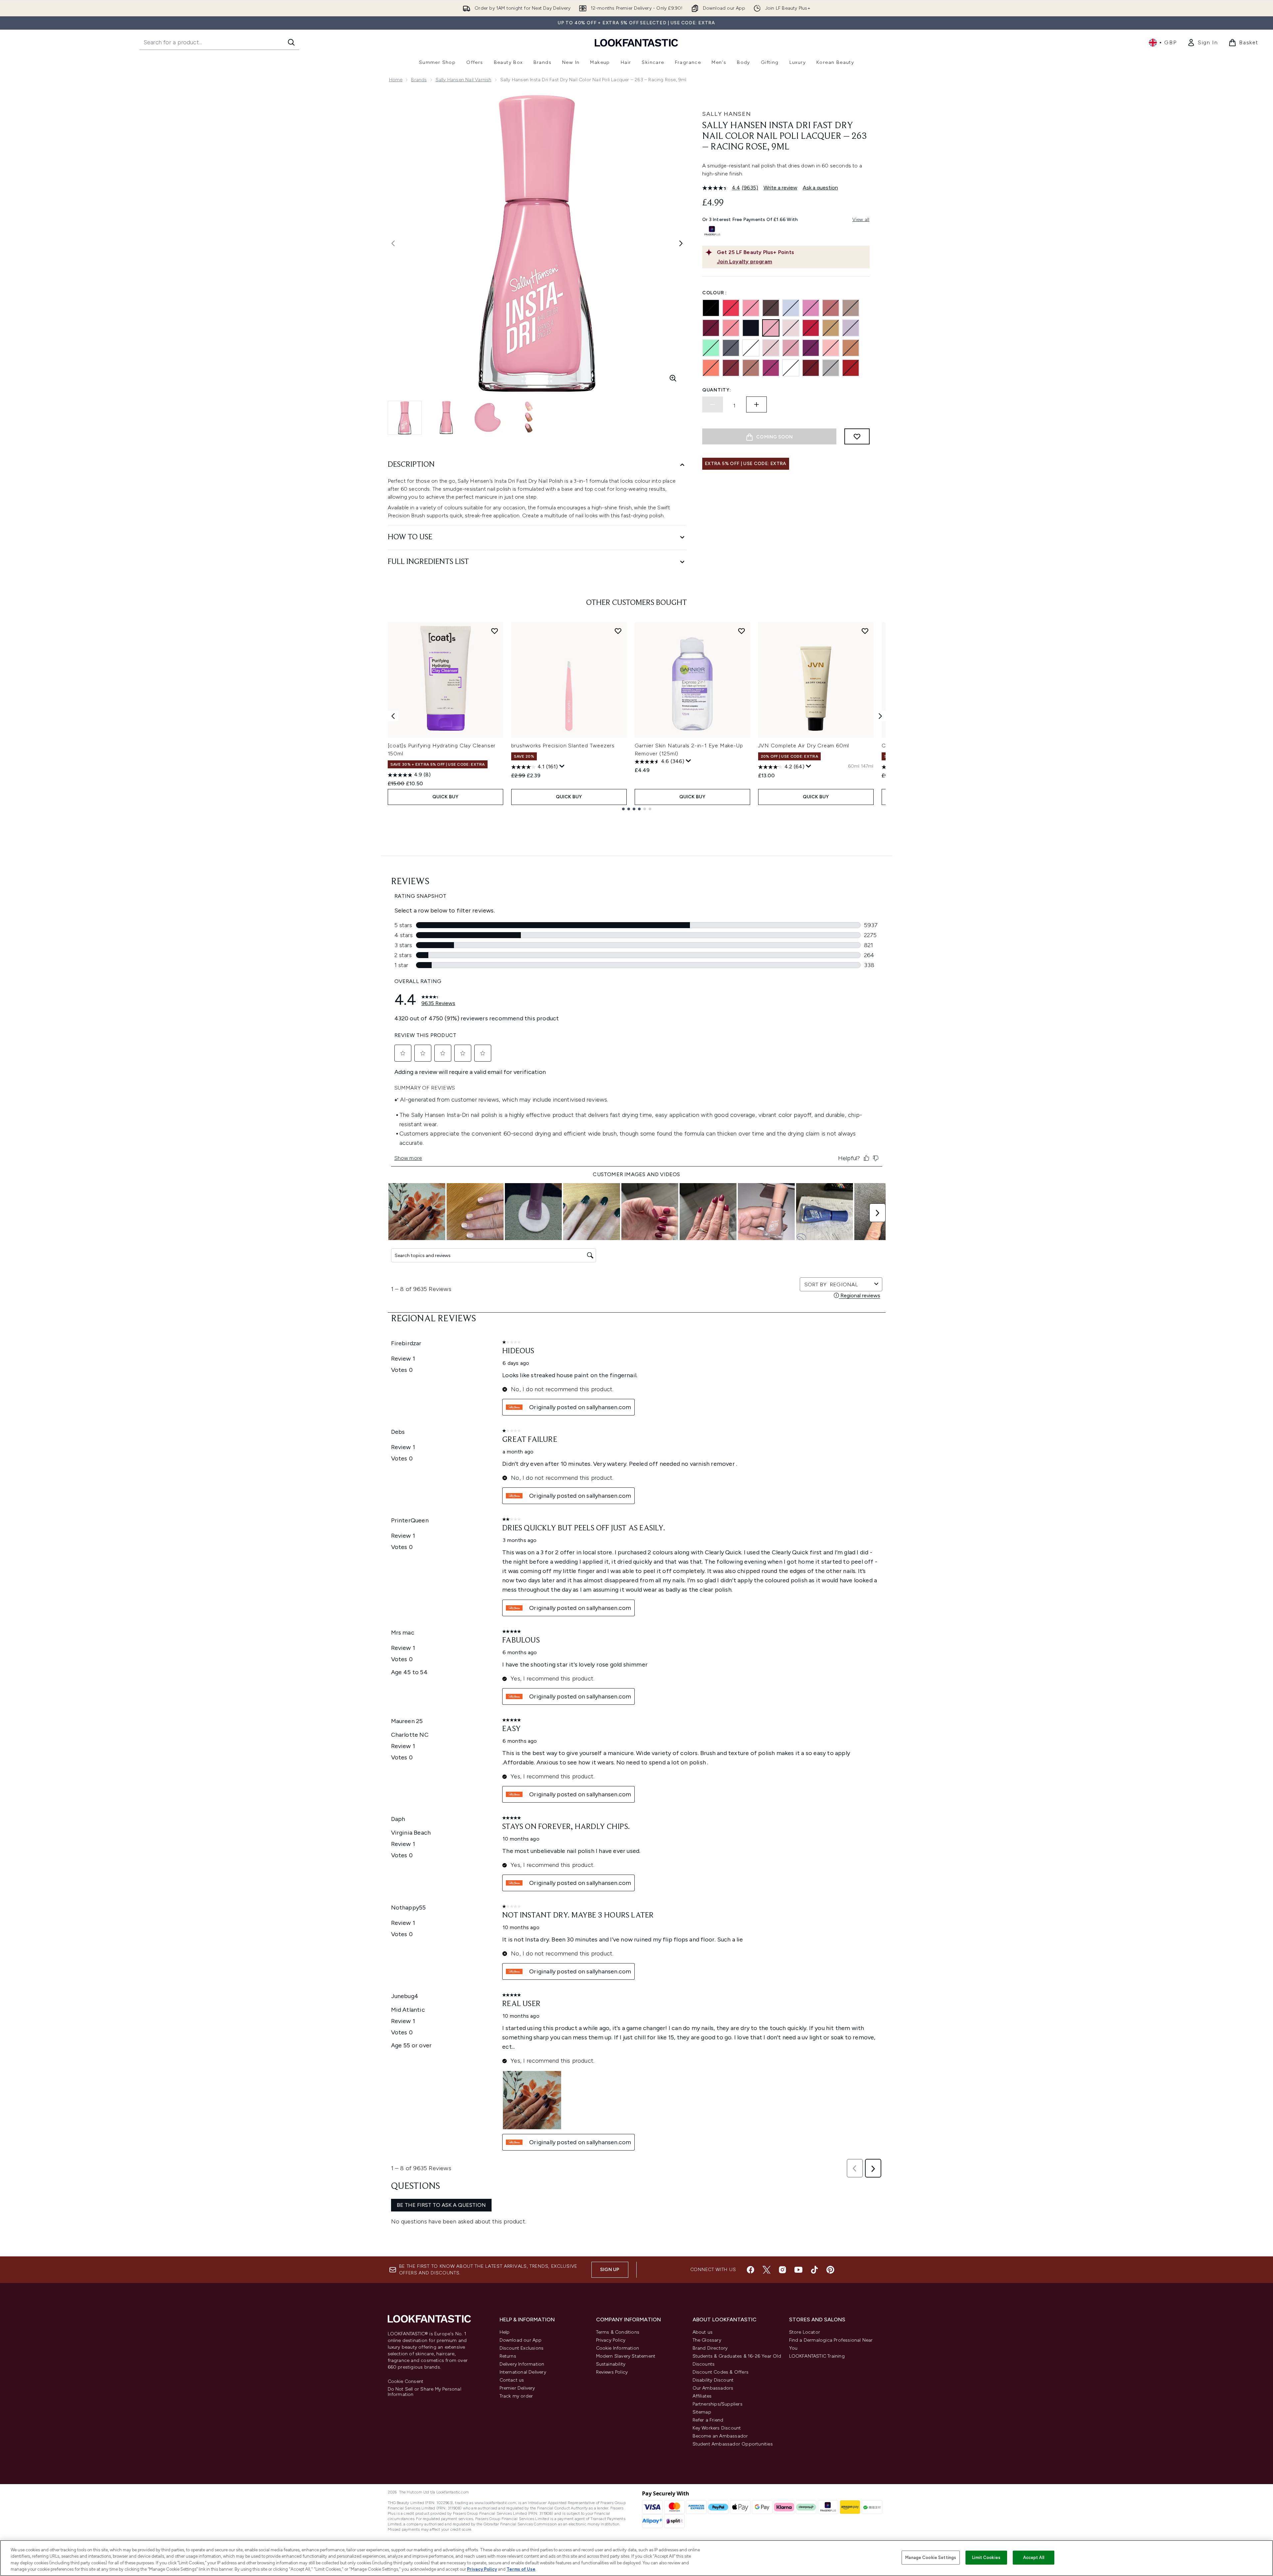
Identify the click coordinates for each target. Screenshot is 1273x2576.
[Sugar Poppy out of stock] (731, 328)
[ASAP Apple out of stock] (851, 368)
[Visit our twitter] (766, 2270)
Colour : (715, 293)
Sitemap (702, 2412)
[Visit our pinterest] (830, 2270)
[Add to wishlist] (857, 436)
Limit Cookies (986, 2558)
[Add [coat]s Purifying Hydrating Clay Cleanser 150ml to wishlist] (495, 631)
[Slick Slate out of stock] (771, 308)
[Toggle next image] (681, 243)
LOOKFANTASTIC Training (817, 2356)
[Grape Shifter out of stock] (791, 308)
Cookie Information (618, 2348)
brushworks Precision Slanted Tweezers (563, 746)
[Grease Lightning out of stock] (731, 348)
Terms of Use (521, 2569)
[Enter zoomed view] (673, 378)
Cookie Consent (406, 2382)
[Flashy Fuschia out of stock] (771, 368)
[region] (636, 2558)
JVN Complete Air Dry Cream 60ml (804, 746)
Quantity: (717, 390)
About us (703, 2332)
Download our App (521, 2340)
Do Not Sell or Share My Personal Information (424, 2392)
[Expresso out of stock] (731, 368)
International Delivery (523, 2372)
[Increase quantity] (756, 404)
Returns (508, 2356)
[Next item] (880, 716)
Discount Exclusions (522, 2348)
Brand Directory (710, 2348)
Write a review (780, 188)
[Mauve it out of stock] (831, 308)
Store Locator (805, 2332)
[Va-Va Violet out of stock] (811, 348)
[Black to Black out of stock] (711, 308)
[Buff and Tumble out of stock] (751, 368)
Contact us (512, 2380)
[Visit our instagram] (782, 2270)
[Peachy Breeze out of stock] (731, 308)
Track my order (516, 2396)
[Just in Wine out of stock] (711, 328)
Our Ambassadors (713, 2388)
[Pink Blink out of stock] (751, 308)
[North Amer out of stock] (791, 368)
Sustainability (611, 2364)
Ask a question (820, 188)
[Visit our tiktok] (814, 2270)
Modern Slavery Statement (626, 2356)
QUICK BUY (445, 797)
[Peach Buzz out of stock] (711, 368)
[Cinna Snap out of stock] (811, 368)
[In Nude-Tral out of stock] (851, 348)
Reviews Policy (612, 2372)
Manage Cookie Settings (931, 2558)
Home (396, 80)
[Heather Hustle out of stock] (851, 328)
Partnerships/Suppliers (718, 2404)
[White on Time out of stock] (751, 348)
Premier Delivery (517, 2388)
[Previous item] (393, 716)
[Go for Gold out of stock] (831, 328)
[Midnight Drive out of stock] (751, 328)
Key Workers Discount (717, 2428)
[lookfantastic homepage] (636, 42)
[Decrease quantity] (713, 404)
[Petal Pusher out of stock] (831, 348)
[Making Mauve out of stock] (851, 308)
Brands (419, 80)
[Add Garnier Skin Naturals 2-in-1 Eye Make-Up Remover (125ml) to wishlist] (742, 631)
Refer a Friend (708, 2420)
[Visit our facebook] (750, 2270)
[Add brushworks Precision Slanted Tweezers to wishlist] (618, 631)
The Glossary (707, 2340)
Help (505, 2332)
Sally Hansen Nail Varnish (464, 80)
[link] (1202, 43)
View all (861, 220)
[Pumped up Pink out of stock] (811, 308)
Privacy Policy (611, 2340)
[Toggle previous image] (393, 243)
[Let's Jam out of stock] (811, 328)
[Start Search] (291, 42)
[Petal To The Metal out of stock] (791, 348)
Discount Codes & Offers (721, 2372)
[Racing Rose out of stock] (771, 328)
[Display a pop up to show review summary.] (562, 766)
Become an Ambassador (720, 2436)
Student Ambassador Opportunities (733, 2444)
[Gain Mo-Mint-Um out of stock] (711, 348)
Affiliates (702, 2396)
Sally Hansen (727, 114)
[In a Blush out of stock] (791, 328)
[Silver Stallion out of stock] (831, 368)
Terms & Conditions (618, 2332)
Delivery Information (522, 2364)
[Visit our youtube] (798, 2270)
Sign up (610, 2270)
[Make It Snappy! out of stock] (771, 348)
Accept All (1034, 2558)
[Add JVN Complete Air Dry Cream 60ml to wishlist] (865, 631)
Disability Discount (713, 2380)
